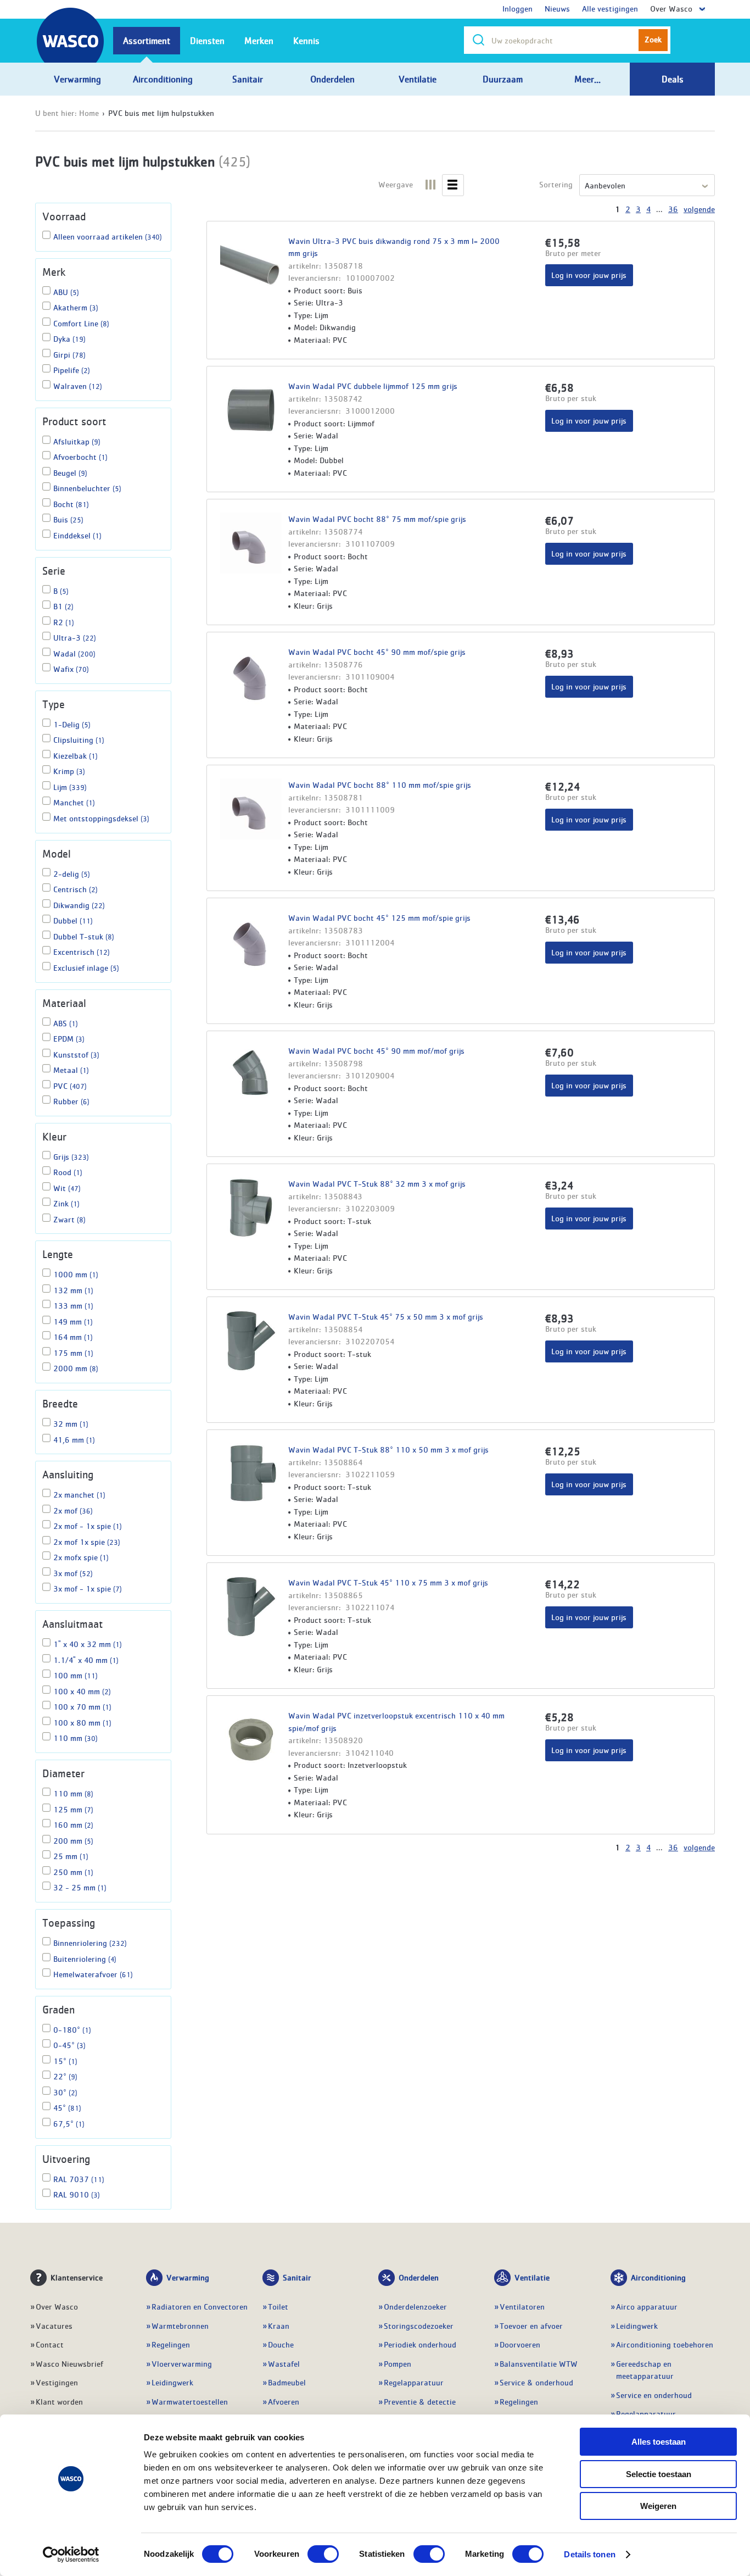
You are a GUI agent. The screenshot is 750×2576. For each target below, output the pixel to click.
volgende (699, 209)
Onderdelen (419, 2277)
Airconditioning (658, 2277)
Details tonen (589, 2554)
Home (89, 113)
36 (673, 209)
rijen (453, 181)
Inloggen (517, 8)
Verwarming (188, 2277)
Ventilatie (532, 2277)
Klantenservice (77, 2277)
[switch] (323, 2554)
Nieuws (557, 8)
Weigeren (658, 2506)
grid (431, 181)
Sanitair (297, 2277)
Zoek (653, 39)
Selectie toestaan (659, 2474)
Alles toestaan (659, 2442)
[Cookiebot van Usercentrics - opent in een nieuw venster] (71, 2555)
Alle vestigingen (610, 8)
